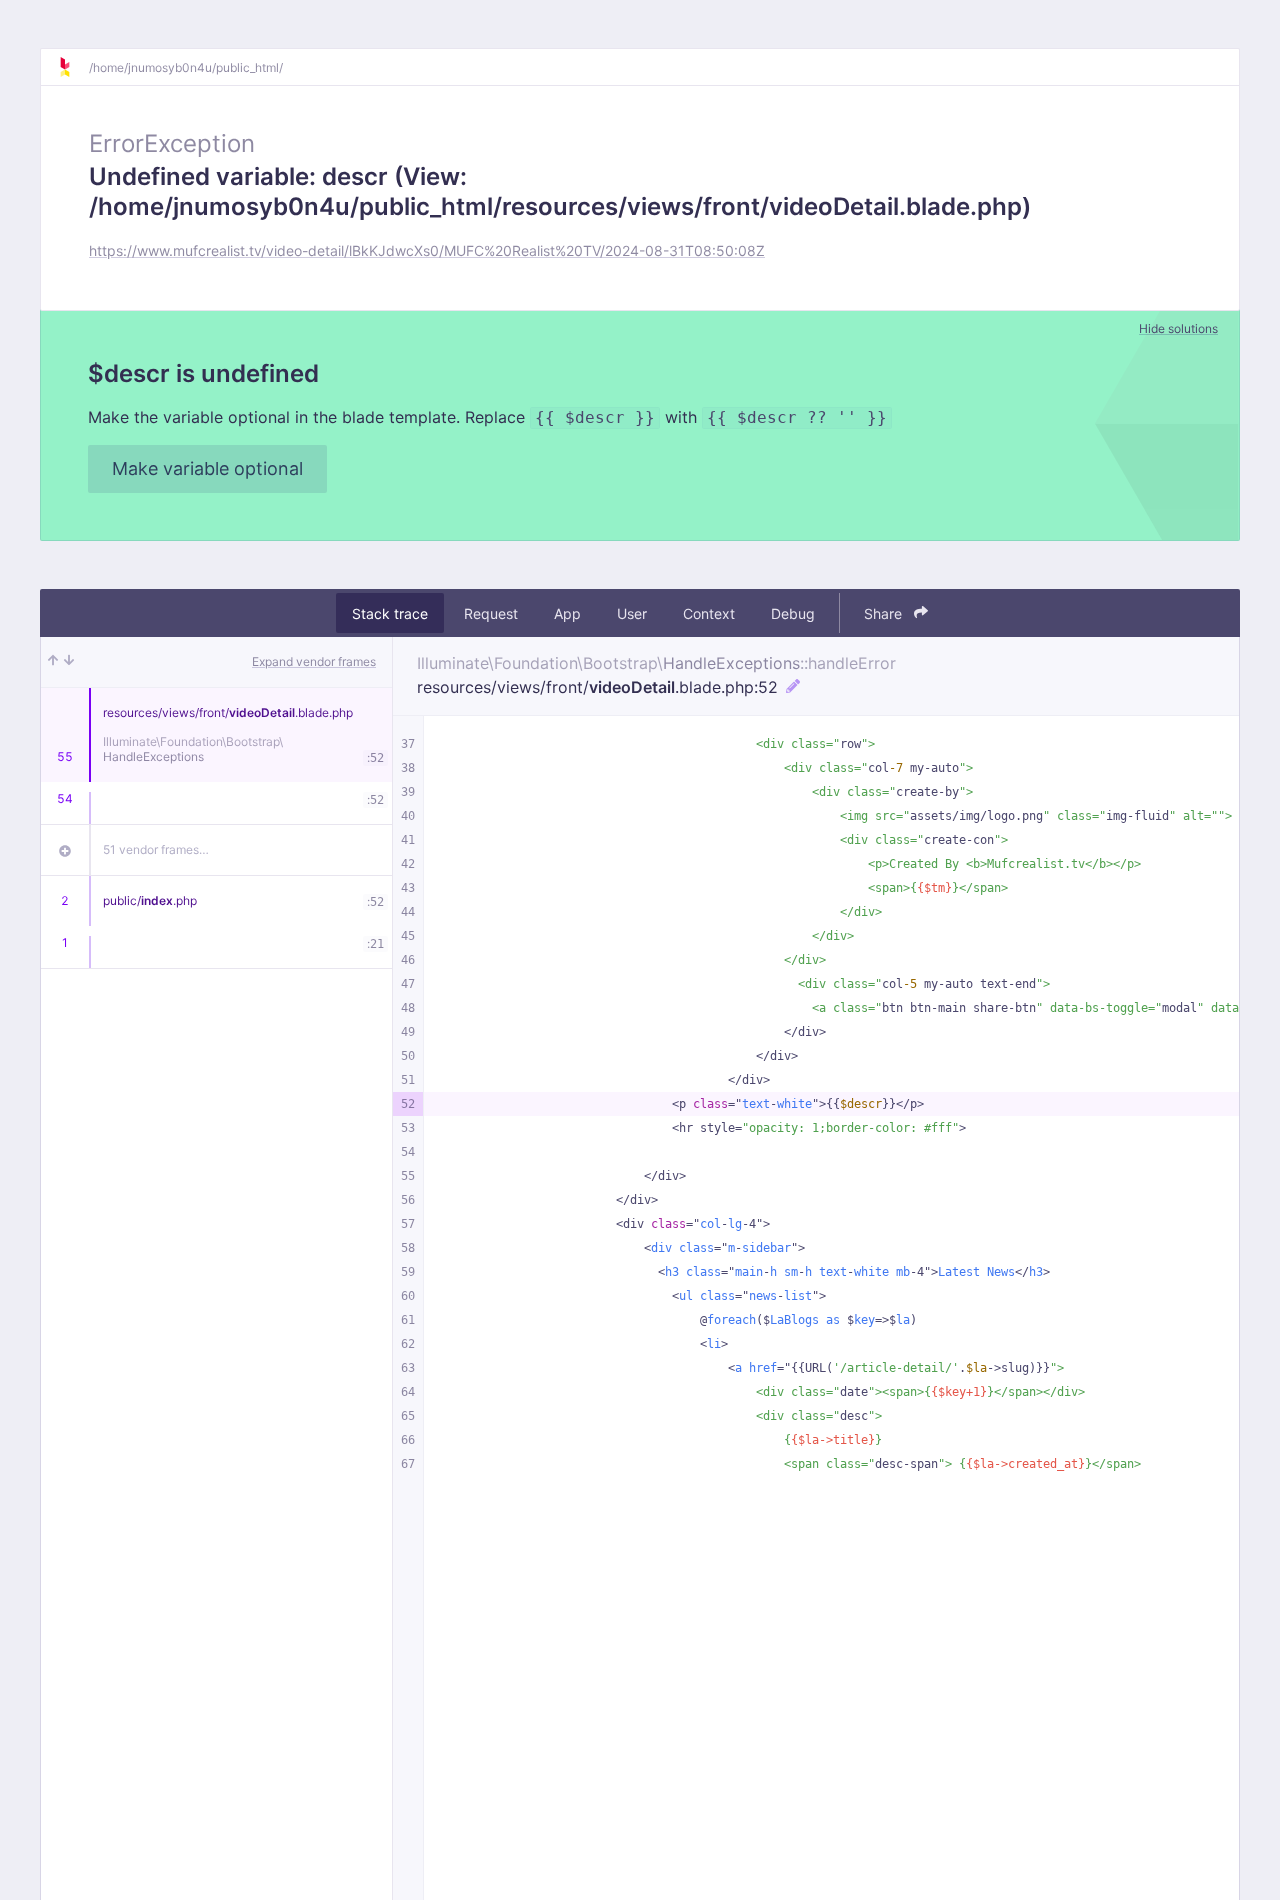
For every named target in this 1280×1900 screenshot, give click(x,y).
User (632, 613)
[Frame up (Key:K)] (53, 662)
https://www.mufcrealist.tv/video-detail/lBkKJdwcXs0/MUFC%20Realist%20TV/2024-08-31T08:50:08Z (427, 250)
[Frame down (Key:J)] (69, 662)
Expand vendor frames (314, 661)
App (567, 613)
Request (491, 613)
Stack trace (390, 613)
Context (709, 613)
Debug (793, 613)
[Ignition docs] (73, 67)
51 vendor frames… (156, 849)
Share (885, 613)
